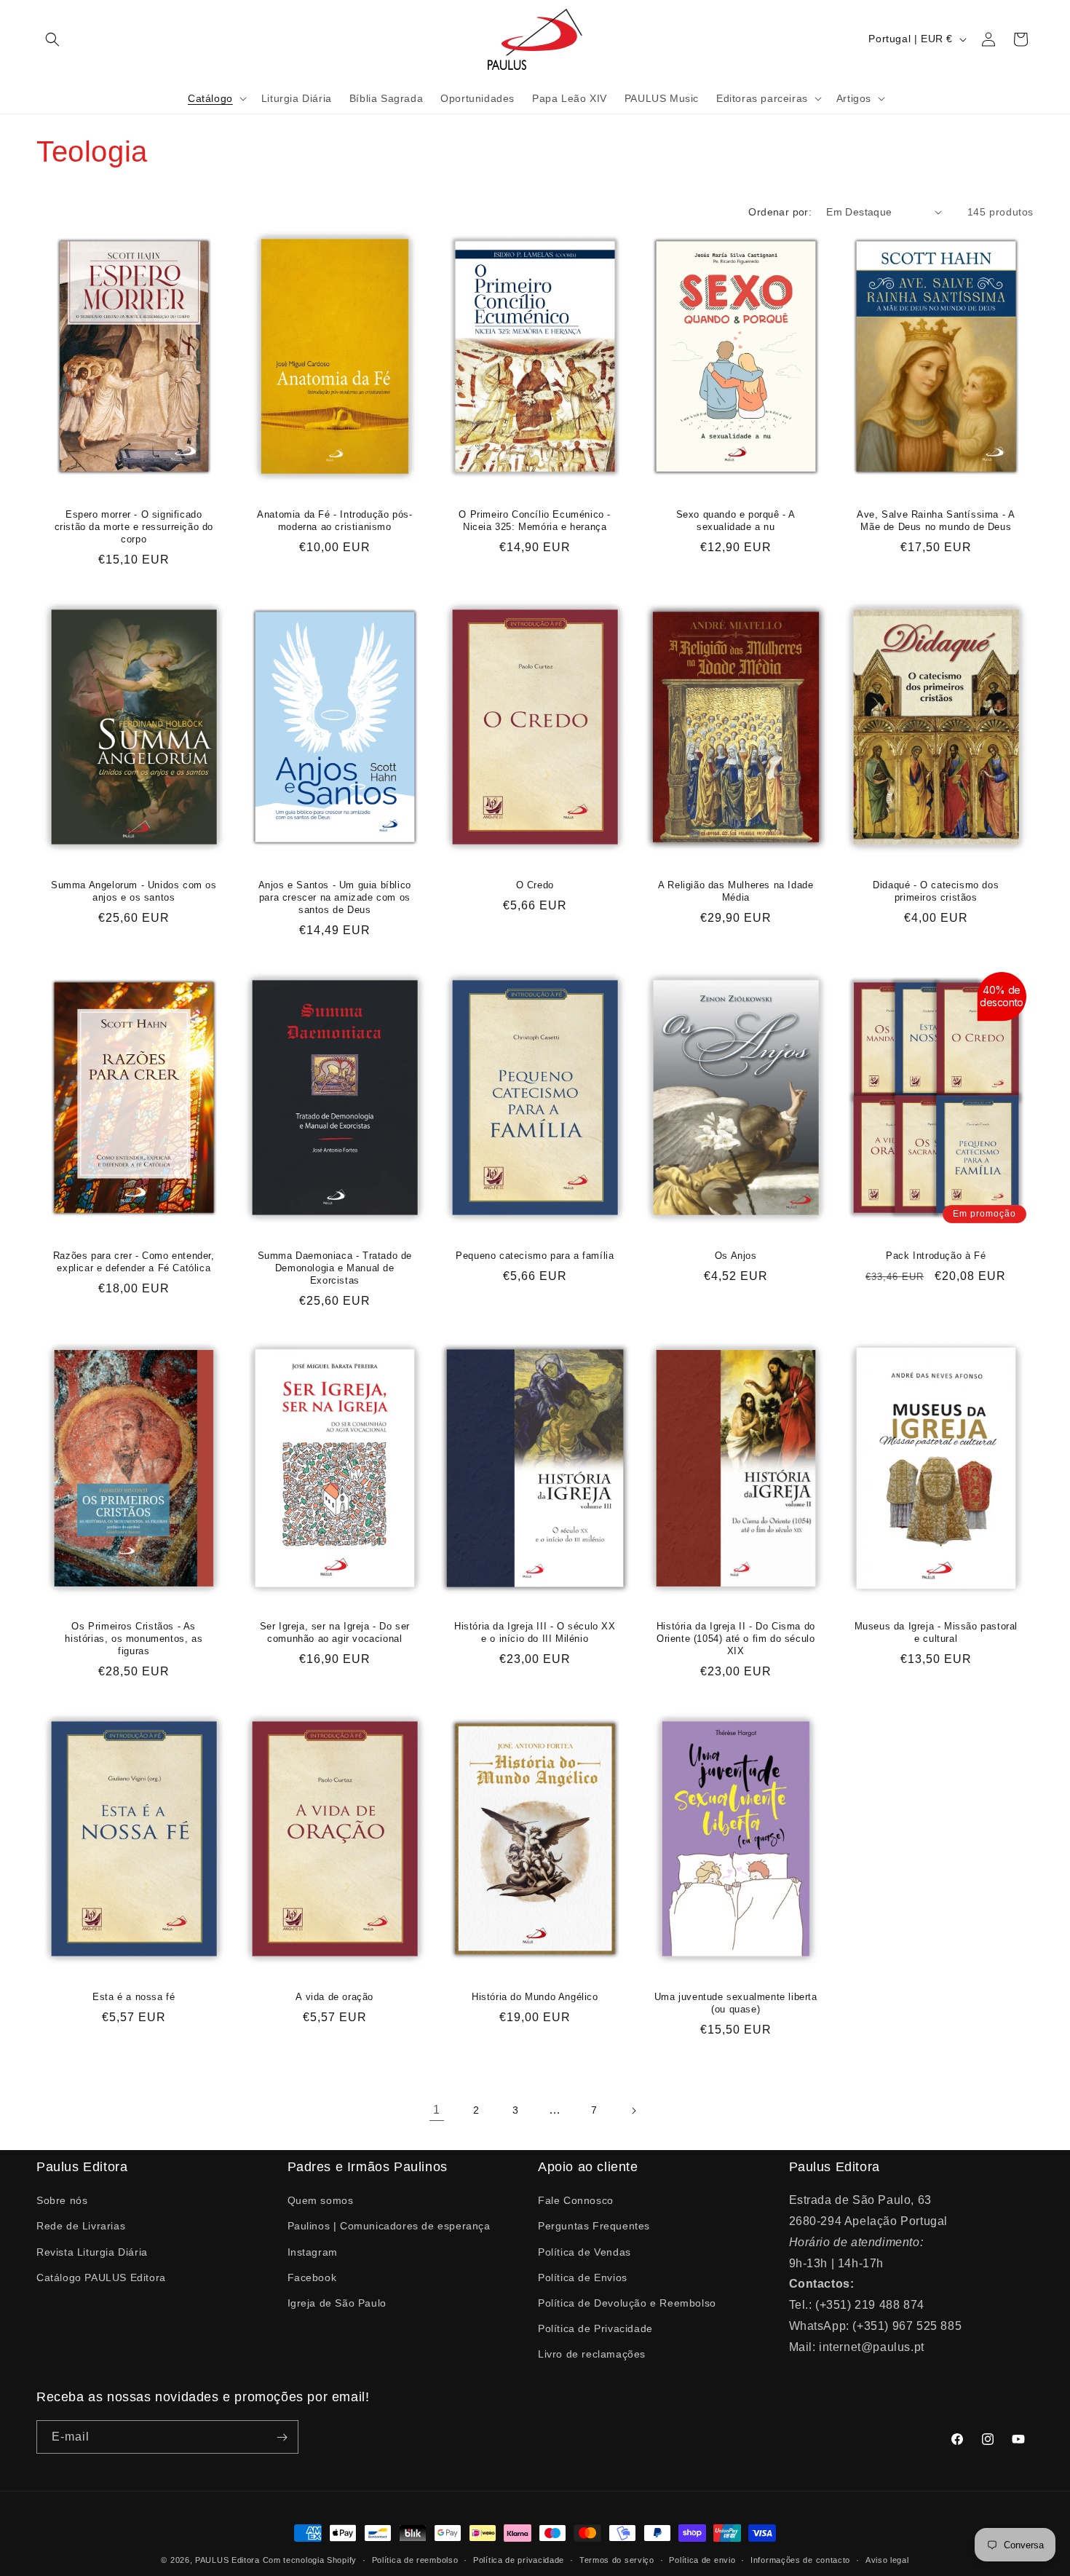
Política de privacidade (519, 2559)
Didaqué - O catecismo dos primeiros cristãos (936, 891)
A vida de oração (334, 1997)
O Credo (535, 885)
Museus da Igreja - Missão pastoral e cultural (936, 1632)
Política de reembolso (415, 2559)
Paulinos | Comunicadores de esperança (389, 2226)
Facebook (312, 2277)
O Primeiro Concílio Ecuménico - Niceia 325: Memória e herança (535, 521)
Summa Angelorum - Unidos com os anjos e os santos (134, 891)
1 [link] (437, 2110)
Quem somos (321, 2200)
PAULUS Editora (229, 2560)
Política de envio (702, 2559)
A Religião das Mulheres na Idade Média (736, 891)
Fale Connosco (576, 2200)
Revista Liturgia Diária (92, 2251)
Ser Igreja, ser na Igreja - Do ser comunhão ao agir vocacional (334, 1632)
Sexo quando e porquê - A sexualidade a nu (735, 521)
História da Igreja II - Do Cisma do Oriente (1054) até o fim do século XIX (736, 1639)
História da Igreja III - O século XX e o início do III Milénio (535, 1632)
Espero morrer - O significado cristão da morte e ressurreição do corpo (134, 527)
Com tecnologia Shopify (310, 2560)
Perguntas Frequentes (594, 2226)
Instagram (313, 2251)
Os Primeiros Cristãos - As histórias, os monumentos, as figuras (134, 1639)
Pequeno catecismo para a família (535, 1256)
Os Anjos (736, 1256)
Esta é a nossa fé (134, 1997)
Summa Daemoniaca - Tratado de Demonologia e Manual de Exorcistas (334, 1268)
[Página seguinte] (633, 2111)
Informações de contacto (800, 2559)
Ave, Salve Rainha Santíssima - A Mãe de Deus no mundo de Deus (936, 521)
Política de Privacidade (595, 2328)
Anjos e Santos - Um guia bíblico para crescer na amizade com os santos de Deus (334, 897)
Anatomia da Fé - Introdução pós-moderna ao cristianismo (334, 521)
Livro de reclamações (592, 2354)
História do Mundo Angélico (535, 1997)
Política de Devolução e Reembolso (627, 2303)
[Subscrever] (282, 2438)
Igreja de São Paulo (337, 2303)
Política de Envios (583, 2277)
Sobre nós (62, 2200)
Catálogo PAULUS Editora (101, 2277)
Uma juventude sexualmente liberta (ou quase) (736, 2003)
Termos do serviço (617, 2559)
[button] (52, 39)
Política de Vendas (584, 2251)
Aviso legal (887, 2559)
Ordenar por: (780, 212)
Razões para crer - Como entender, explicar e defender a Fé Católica (134, 1262)
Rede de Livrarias (81, 2226)
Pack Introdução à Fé (936, 1256)
